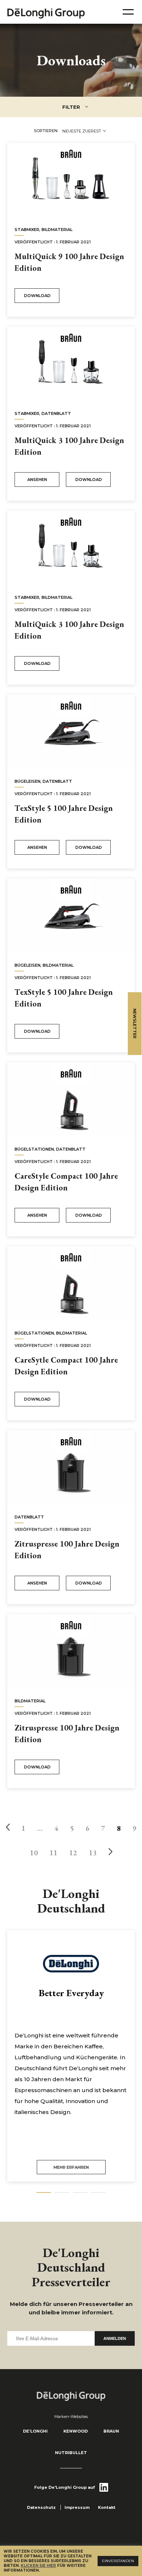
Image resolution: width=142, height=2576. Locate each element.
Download (37, 296)
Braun (111, 2431)
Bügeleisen (27, 781)
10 (34, 1853)
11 (54, 1853)
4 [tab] (98, 2193)
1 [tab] (44, 2193)
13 (93, 1853)
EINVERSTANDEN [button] (118, 2561)
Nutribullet (71, 2453)
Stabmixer (27, 230)
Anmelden (115, 2338)
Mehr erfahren (71, 2167)
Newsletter (135, 1024)
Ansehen (37, 480)
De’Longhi (35, 2431)
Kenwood (76, 2431)
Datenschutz (41, 2507)
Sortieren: (46, 131)
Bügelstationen (34, 1149)
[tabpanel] (71, 2056)
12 (73, 1853)
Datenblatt (56, 413)
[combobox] (84, 131)
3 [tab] (80, 2193)
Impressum (77, 2507)
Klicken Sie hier (38, 2566)
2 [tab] (62, 2193)
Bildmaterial (57, 230)
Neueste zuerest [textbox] (82, 131)
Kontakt (107, 2507)
